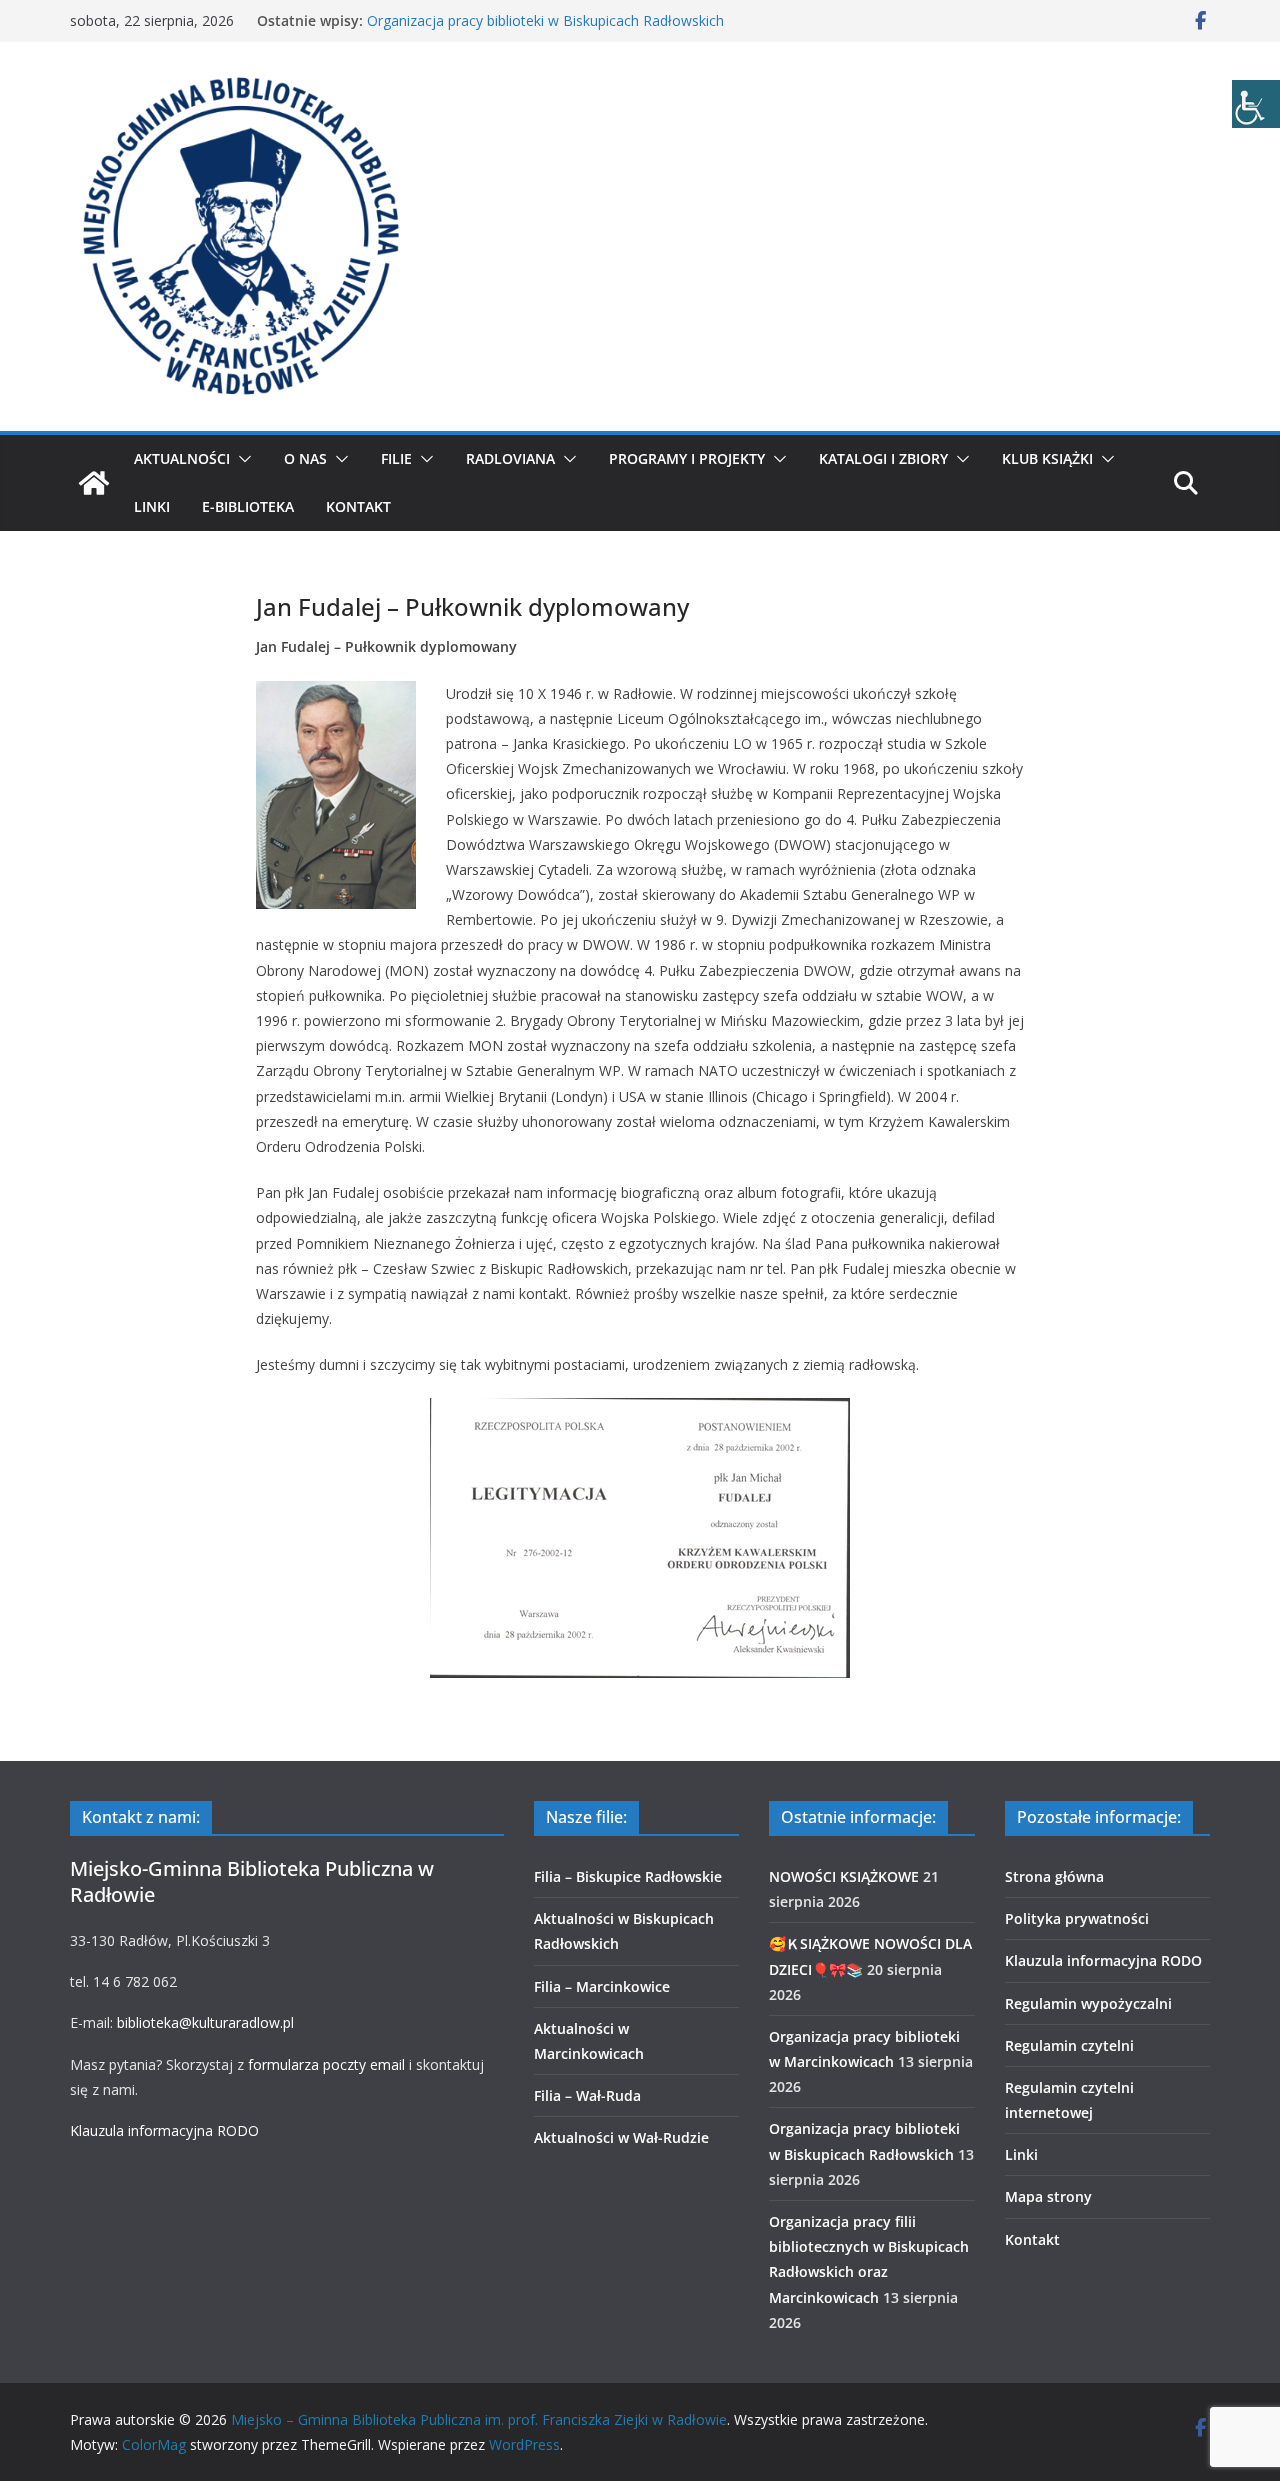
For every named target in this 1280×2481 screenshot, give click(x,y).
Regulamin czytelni (1069, 2045)
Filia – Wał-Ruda (587, 2095)
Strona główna (1054, 1876)
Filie (396, 458)
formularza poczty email (326, 2064)
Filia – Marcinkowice (602, 1986)
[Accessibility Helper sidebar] (1256, 104)
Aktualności (182, 458)
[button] (241, 459)
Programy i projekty (687, 458)
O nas (305, 458)
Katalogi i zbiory (883, 458)
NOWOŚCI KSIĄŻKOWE (844, 1876)
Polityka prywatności (1077, 1918)
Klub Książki (1047, 458)
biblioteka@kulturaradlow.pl (205, 2022)
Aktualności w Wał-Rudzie (621, 2137)
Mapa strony (1048, 2196)
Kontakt (358, 506)
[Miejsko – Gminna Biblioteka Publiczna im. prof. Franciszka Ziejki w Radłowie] (94, 483)
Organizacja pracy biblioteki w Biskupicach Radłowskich (545, 20)
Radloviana (510, 458)
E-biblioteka (248, 506)
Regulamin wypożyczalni (1088, 2003)
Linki (152, 506)
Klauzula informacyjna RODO (164, 2130)
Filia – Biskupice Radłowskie (628, 1876)
